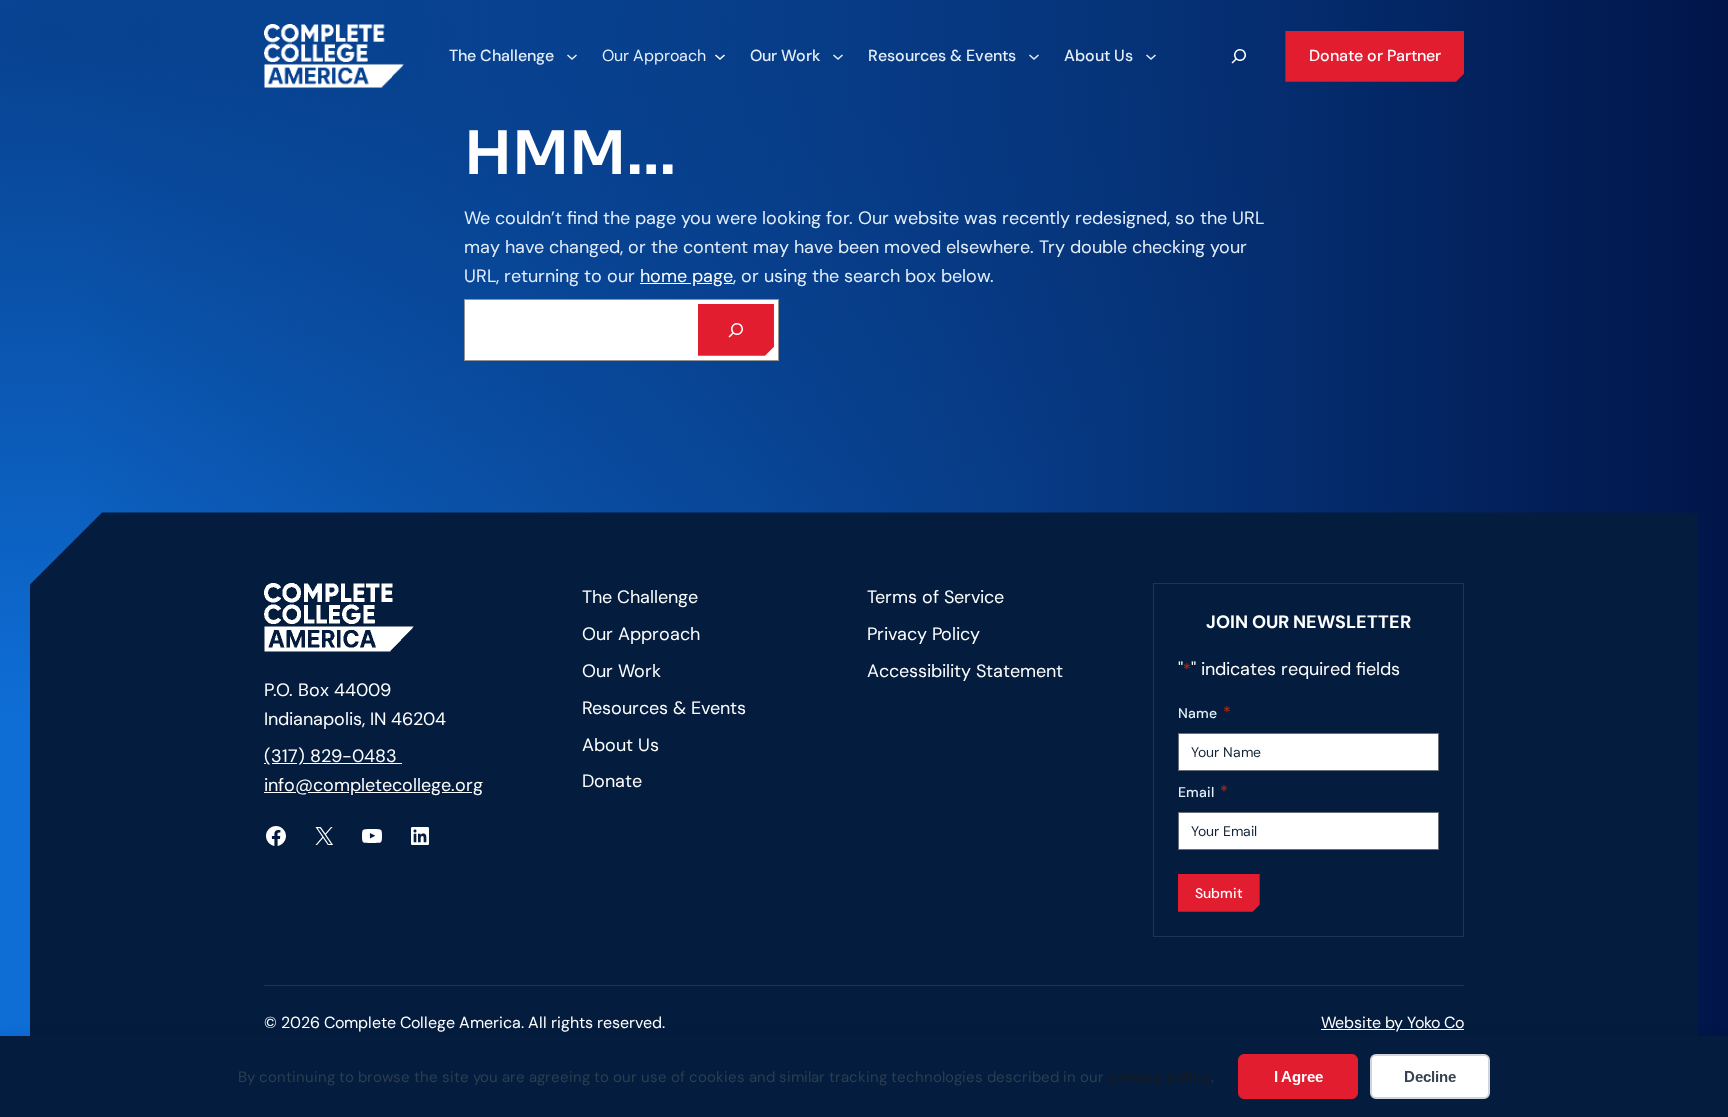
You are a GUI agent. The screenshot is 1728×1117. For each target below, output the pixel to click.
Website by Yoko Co (1392, 1022)
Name (1204, 712)
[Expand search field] (1239, 56)
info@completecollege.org (373, 785)
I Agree (1298, 1076)
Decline (1430, 1076)
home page (686, 276)
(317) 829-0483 (333, 756)
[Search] (736, 330)
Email (1203, 791)
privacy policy (1159, 1077)
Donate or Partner (1375, 55)
